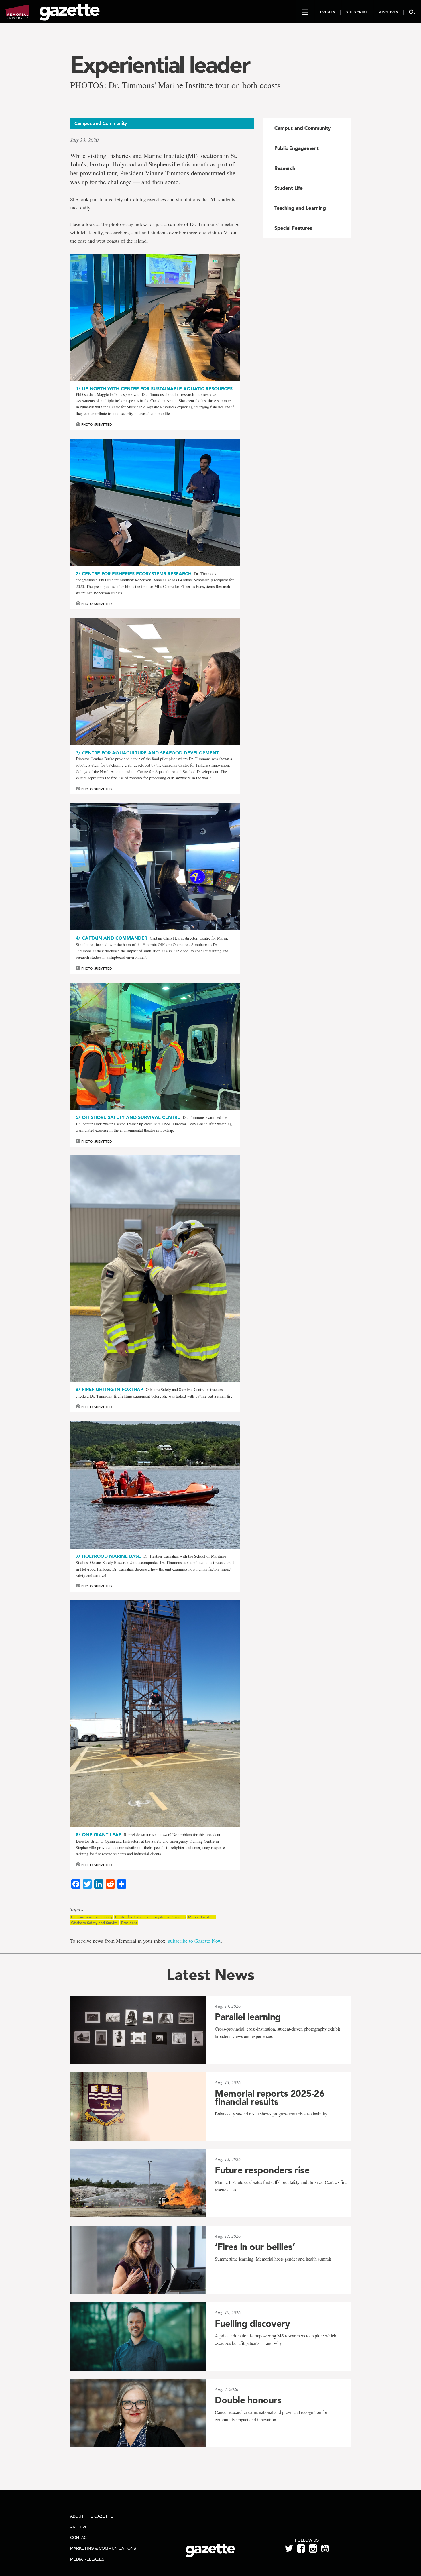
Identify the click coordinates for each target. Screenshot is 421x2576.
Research (285, 168)
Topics (77, 1909)
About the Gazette (92, 2516)
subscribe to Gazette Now (195, 1941)
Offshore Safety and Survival (95, 1923)
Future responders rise (262, 2170)
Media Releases (87, 2559)
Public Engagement (297, 148)
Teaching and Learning (300, 208)
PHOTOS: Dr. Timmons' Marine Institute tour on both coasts (175, 85)
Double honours (248, 2400)
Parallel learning (248, 2017)
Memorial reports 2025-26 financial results (270, 2098)
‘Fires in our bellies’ (255, 2247)
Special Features (293, 228)
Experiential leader (160, 65)
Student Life (289, 188)
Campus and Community (92, 1917)
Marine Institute (201, 1917)
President (129, 1923)
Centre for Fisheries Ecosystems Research (150, 1917)
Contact (80, 2538)
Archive (79, 2527)
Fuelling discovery (252, 2324)
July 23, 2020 (84, 140)
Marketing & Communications (103, 2548)
